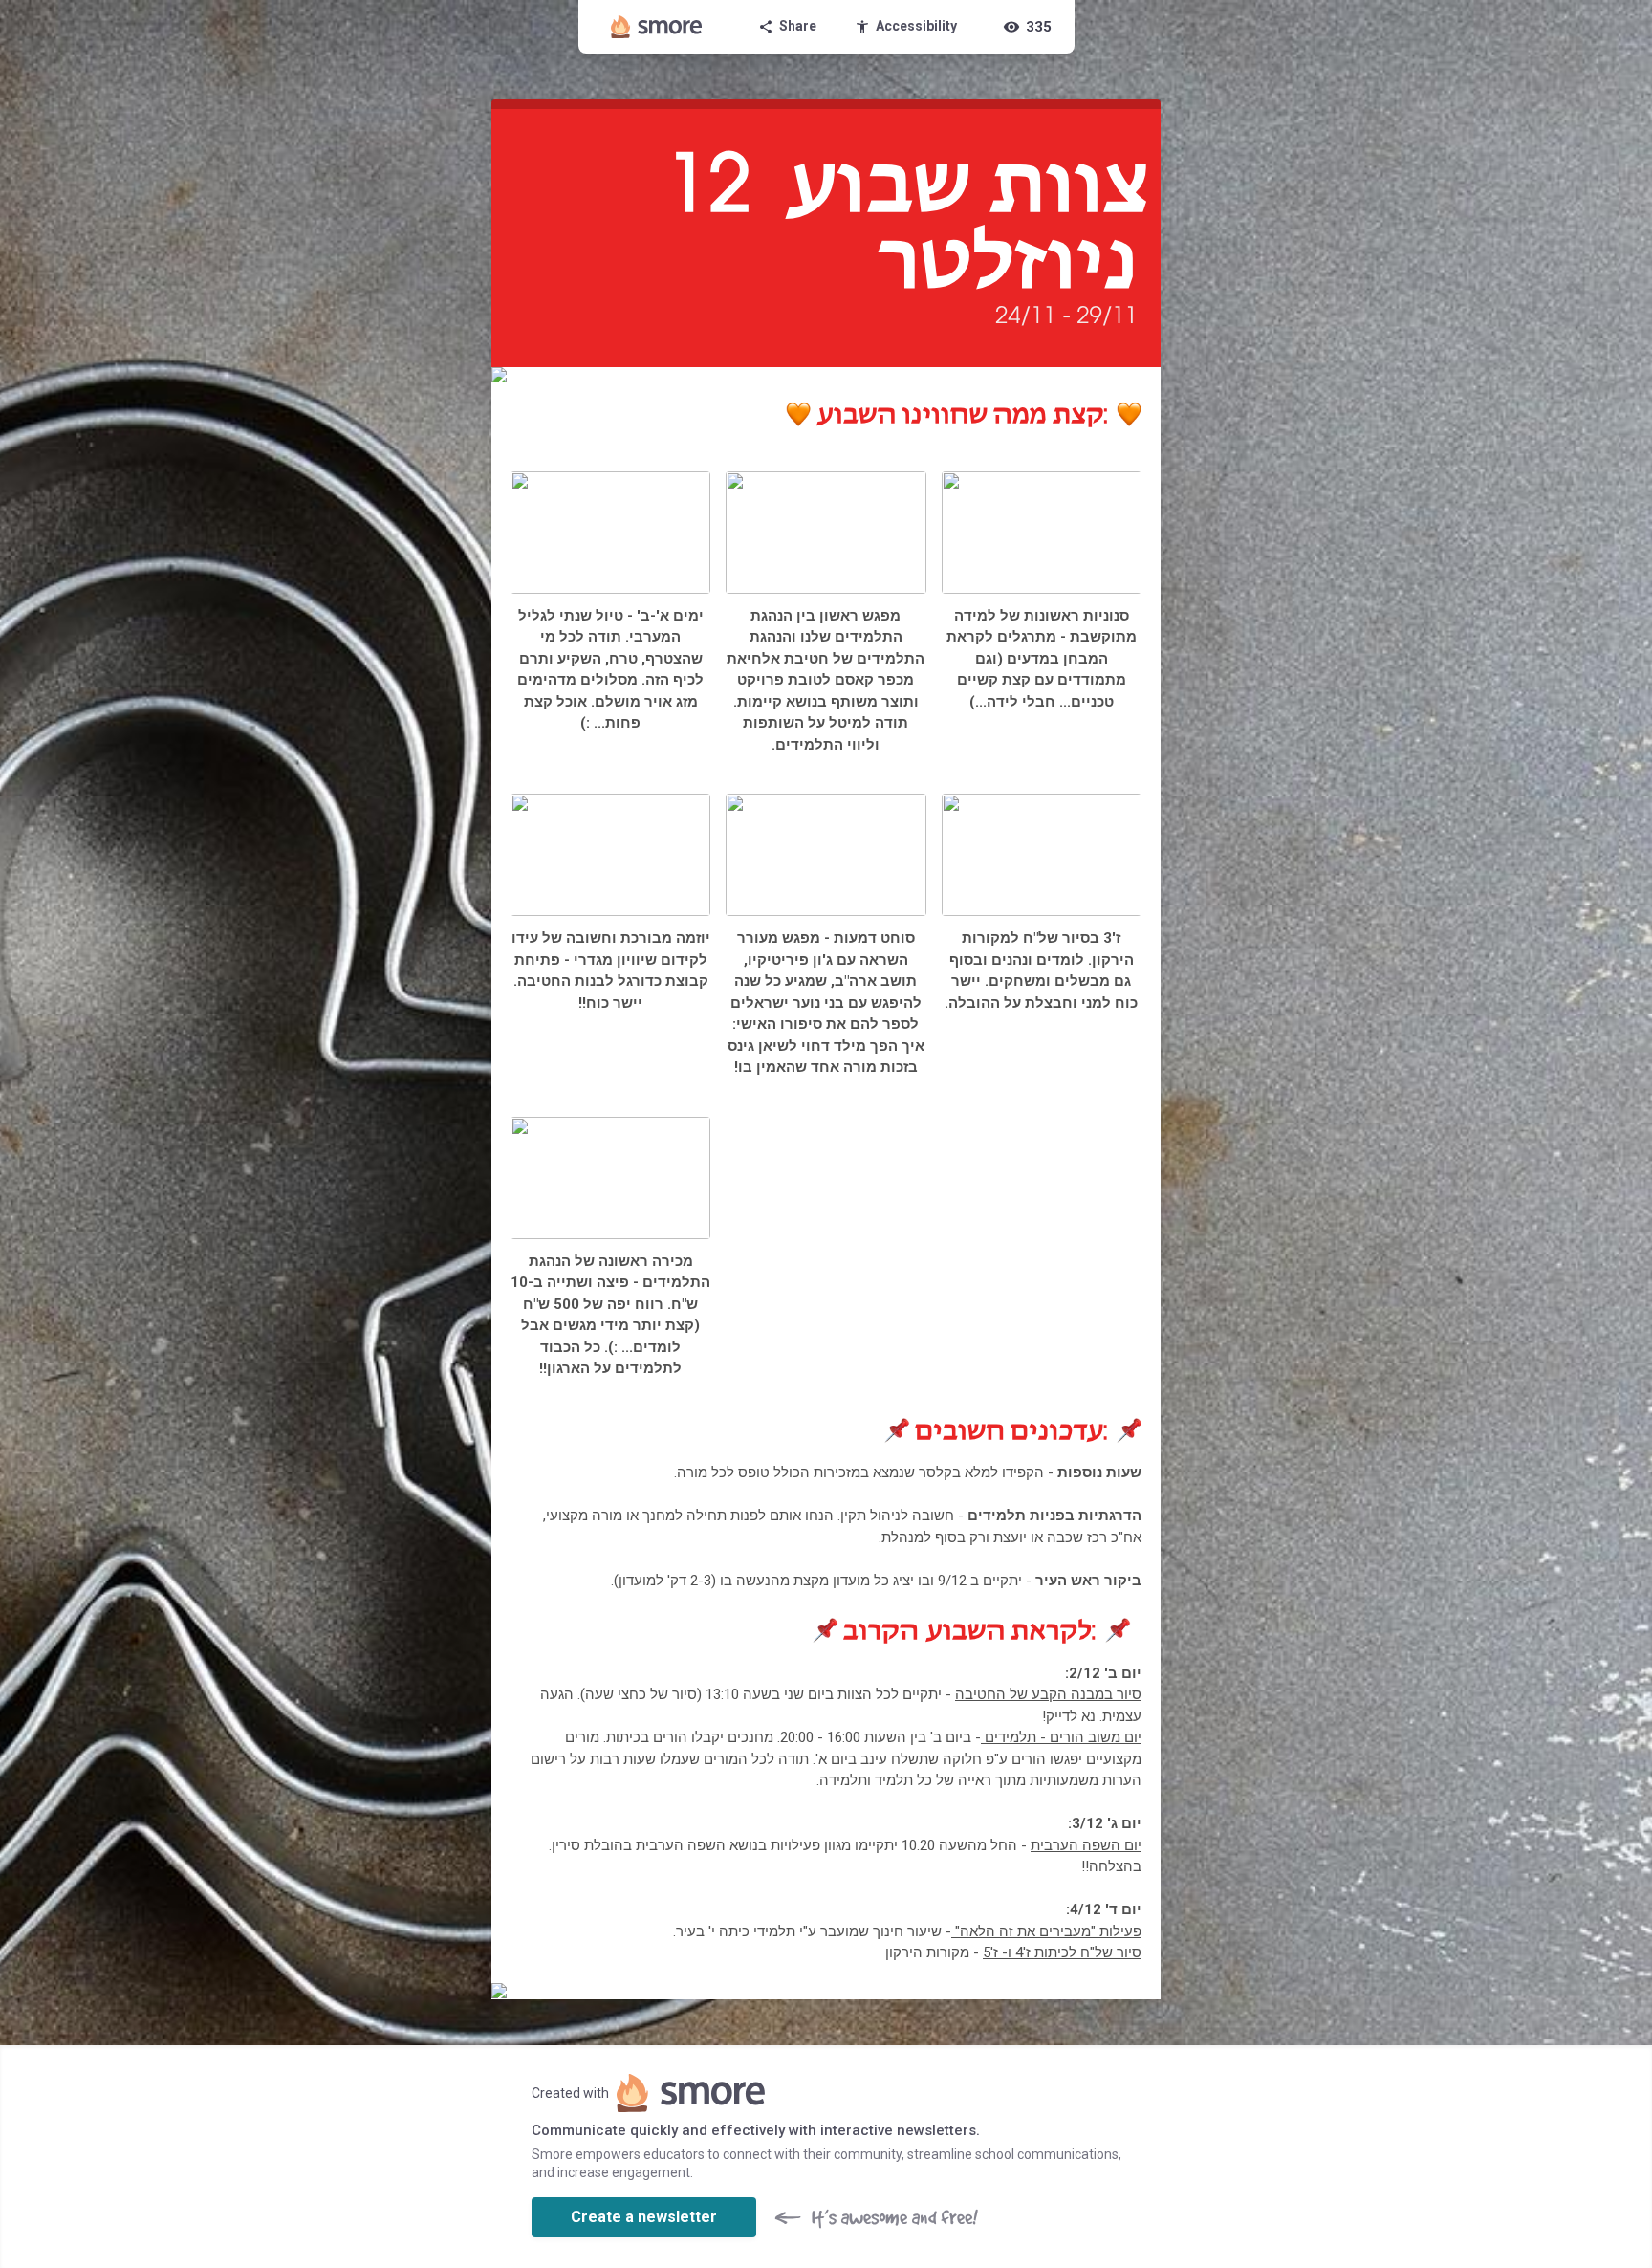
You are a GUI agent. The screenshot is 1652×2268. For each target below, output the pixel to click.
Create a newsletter (644, 2217)
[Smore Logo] (657, 27)
